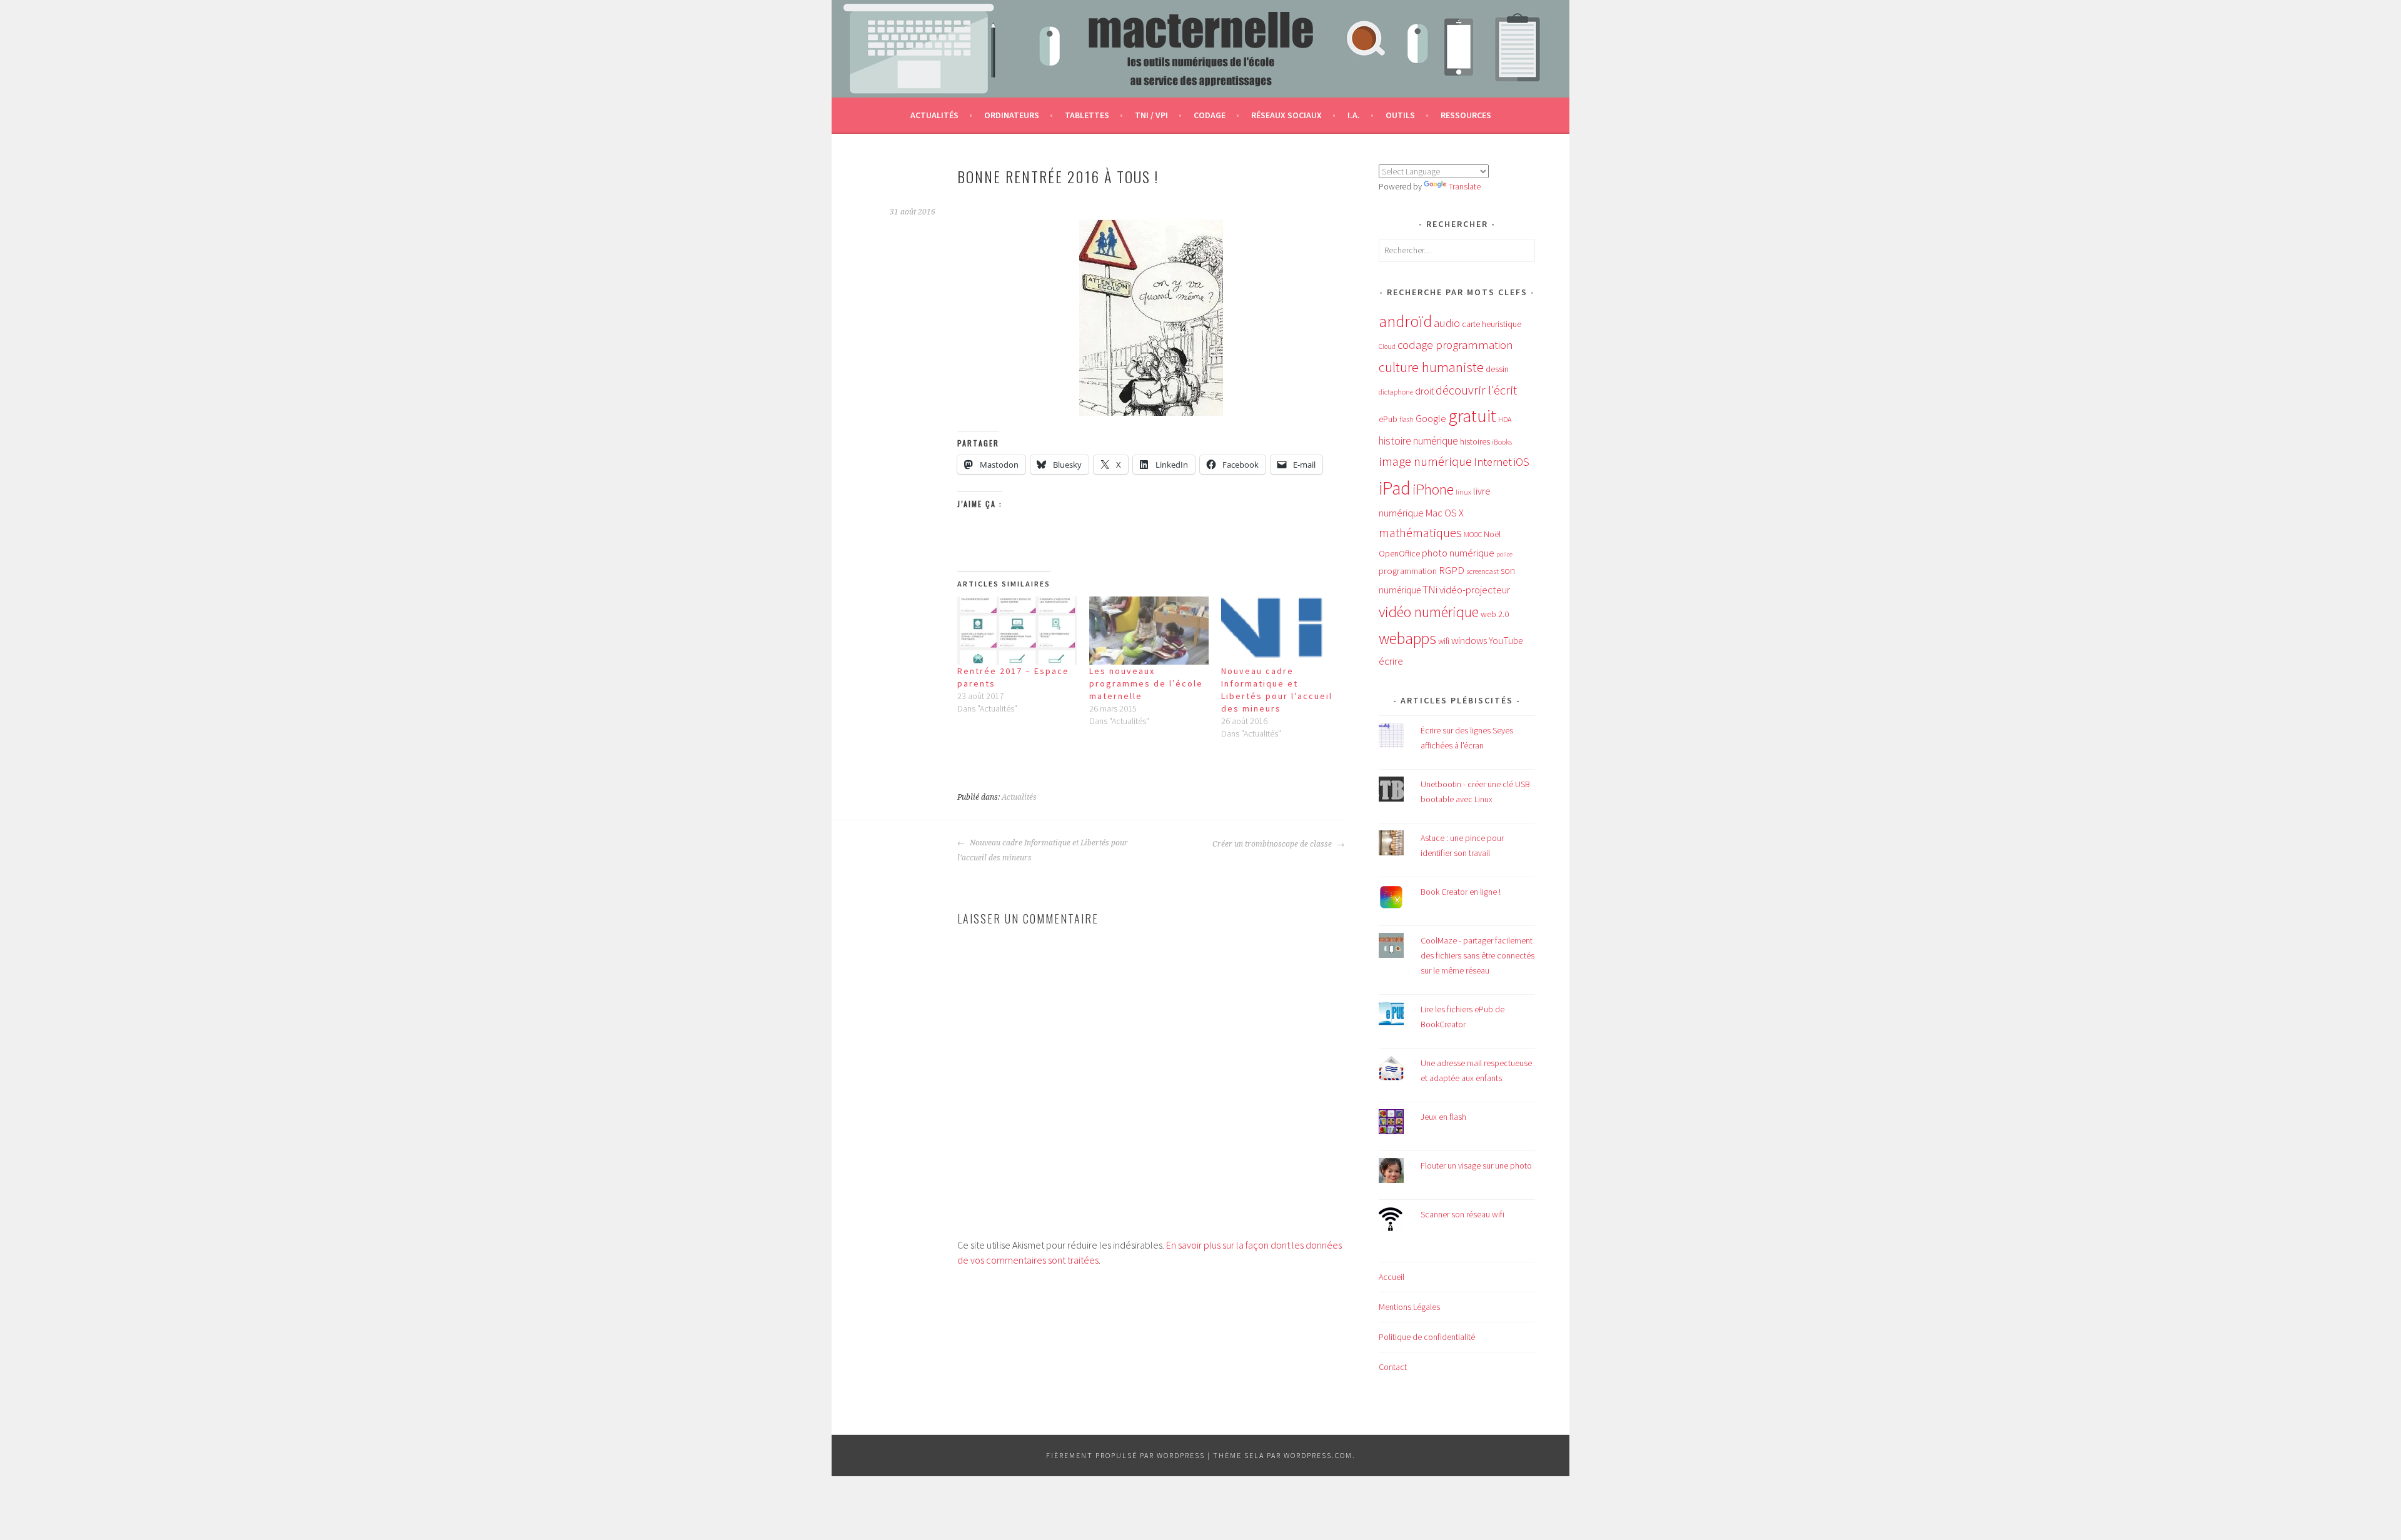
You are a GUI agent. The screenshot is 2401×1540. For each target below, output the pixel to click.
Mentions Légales (1409, 1307)
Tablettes (1087, 115)
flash (1407, 420)
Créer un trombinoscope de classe (1273, 844)
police (1504, 554)
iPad (1395, 488)
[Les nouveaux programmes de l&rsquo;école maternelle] (1149, 631)
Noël (1492, 534)
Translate (1465, 186)
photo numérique (1458, 553)
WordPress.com (1318, 1455)
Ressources (1466, 115)
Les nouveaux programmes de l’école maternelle (1146, 683)
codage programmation (1455, 345)
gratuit (1472, 416)
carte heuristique (1492, 324)
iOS (1522, 462)
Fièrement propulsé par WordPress (1125, 1455)
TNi (1430, 590)
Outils (1400, 115)
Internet (1493, 462)
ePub (1388, 419)
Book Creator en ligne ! (1461, 892)
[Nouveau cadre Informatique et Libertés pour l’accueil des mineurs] (1281, 631)
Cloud (1387, 346)
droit (1424, 391)
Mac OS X (1445, 513)
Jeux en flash (1443, 1117)
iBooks (1502, 442)
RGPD (1452, 570)
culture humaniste (1431, 367)
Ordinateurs (1012, 115)
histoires (1475, 441)
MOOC (1473, 534)
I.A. (1354, 115)
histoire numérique (1418, 441)
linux (1463, 492)
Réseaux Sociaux (1286, 115)
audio (1447, 323)
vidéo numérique (1429, 612)
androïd (1405, 321)
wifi (1444, 641)
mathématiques (1420, 533)
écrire (1391, 661)
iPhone (1433, 489)
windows (1469, 641)
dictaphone (1396, 392)
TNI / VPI (1151, 115)
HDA (1505, 419)
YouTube (1506, 641)
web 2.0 (1495, 614)
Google (1431, 418)
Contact (1393, 1367)
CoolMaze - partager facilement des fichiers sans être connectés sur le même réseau (1477, 955)
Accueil (1392, 1277)
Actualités (934, 115)
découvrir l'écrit (1476, 390)
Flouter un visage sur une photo (1476, 1165)
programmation (1408, 571)
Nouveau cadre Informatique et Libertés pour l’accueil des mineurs (1043, 850)
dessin (1497, 369)
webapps (1407, 638)
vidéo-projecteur (1475, 590)
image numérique (1425, 461)
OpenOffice (1399, 554)
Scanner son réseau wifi (1462, 1214)
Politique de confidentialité (1427, 1337)
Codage (1210, 115)
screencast (1482, 571)
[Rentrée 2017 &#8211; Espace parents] (1017, 631)
